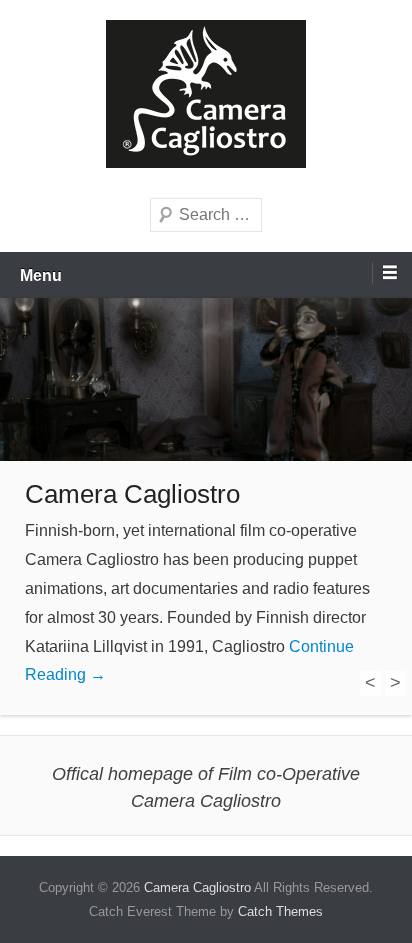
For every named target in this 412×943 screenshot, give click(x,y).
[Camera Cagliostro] (206, 379)
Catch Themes (280, 911)
